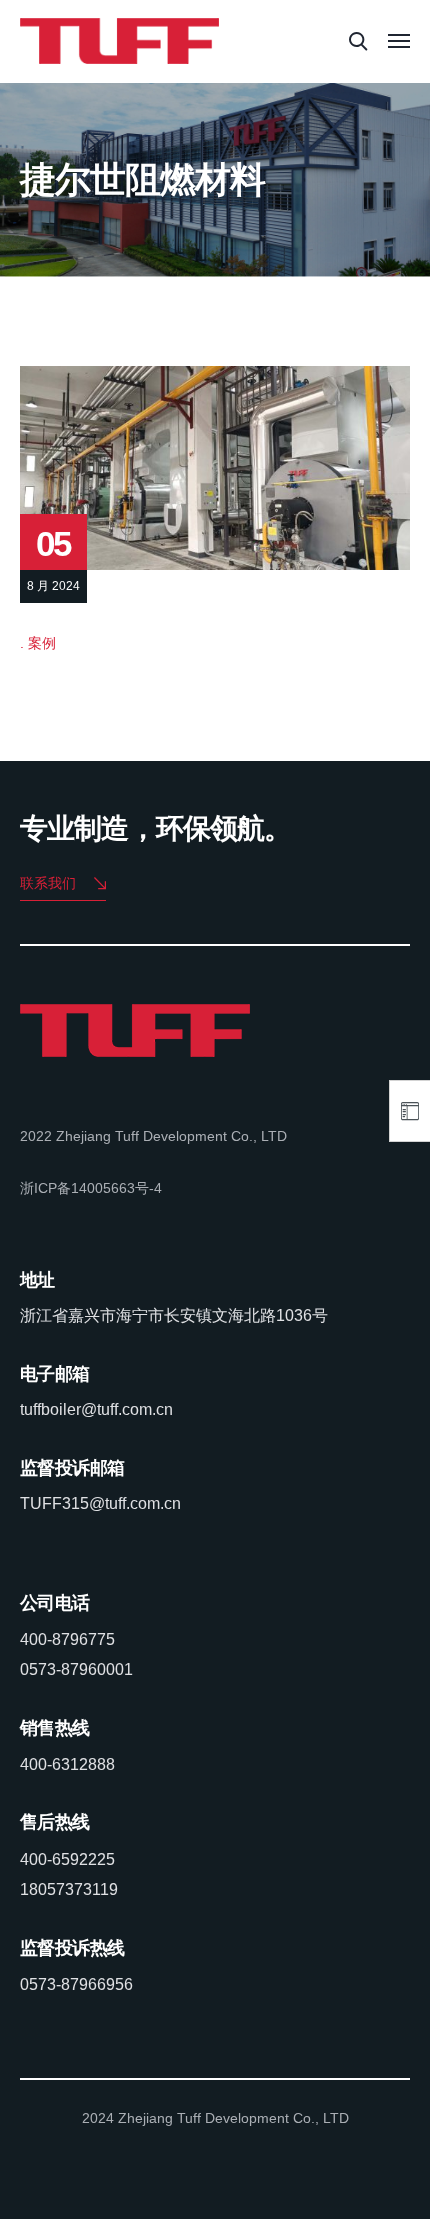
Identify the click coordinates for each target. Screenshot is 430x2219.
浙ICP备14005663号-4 (91, 1188)
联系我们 (48, 883)
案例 (42, 643)
